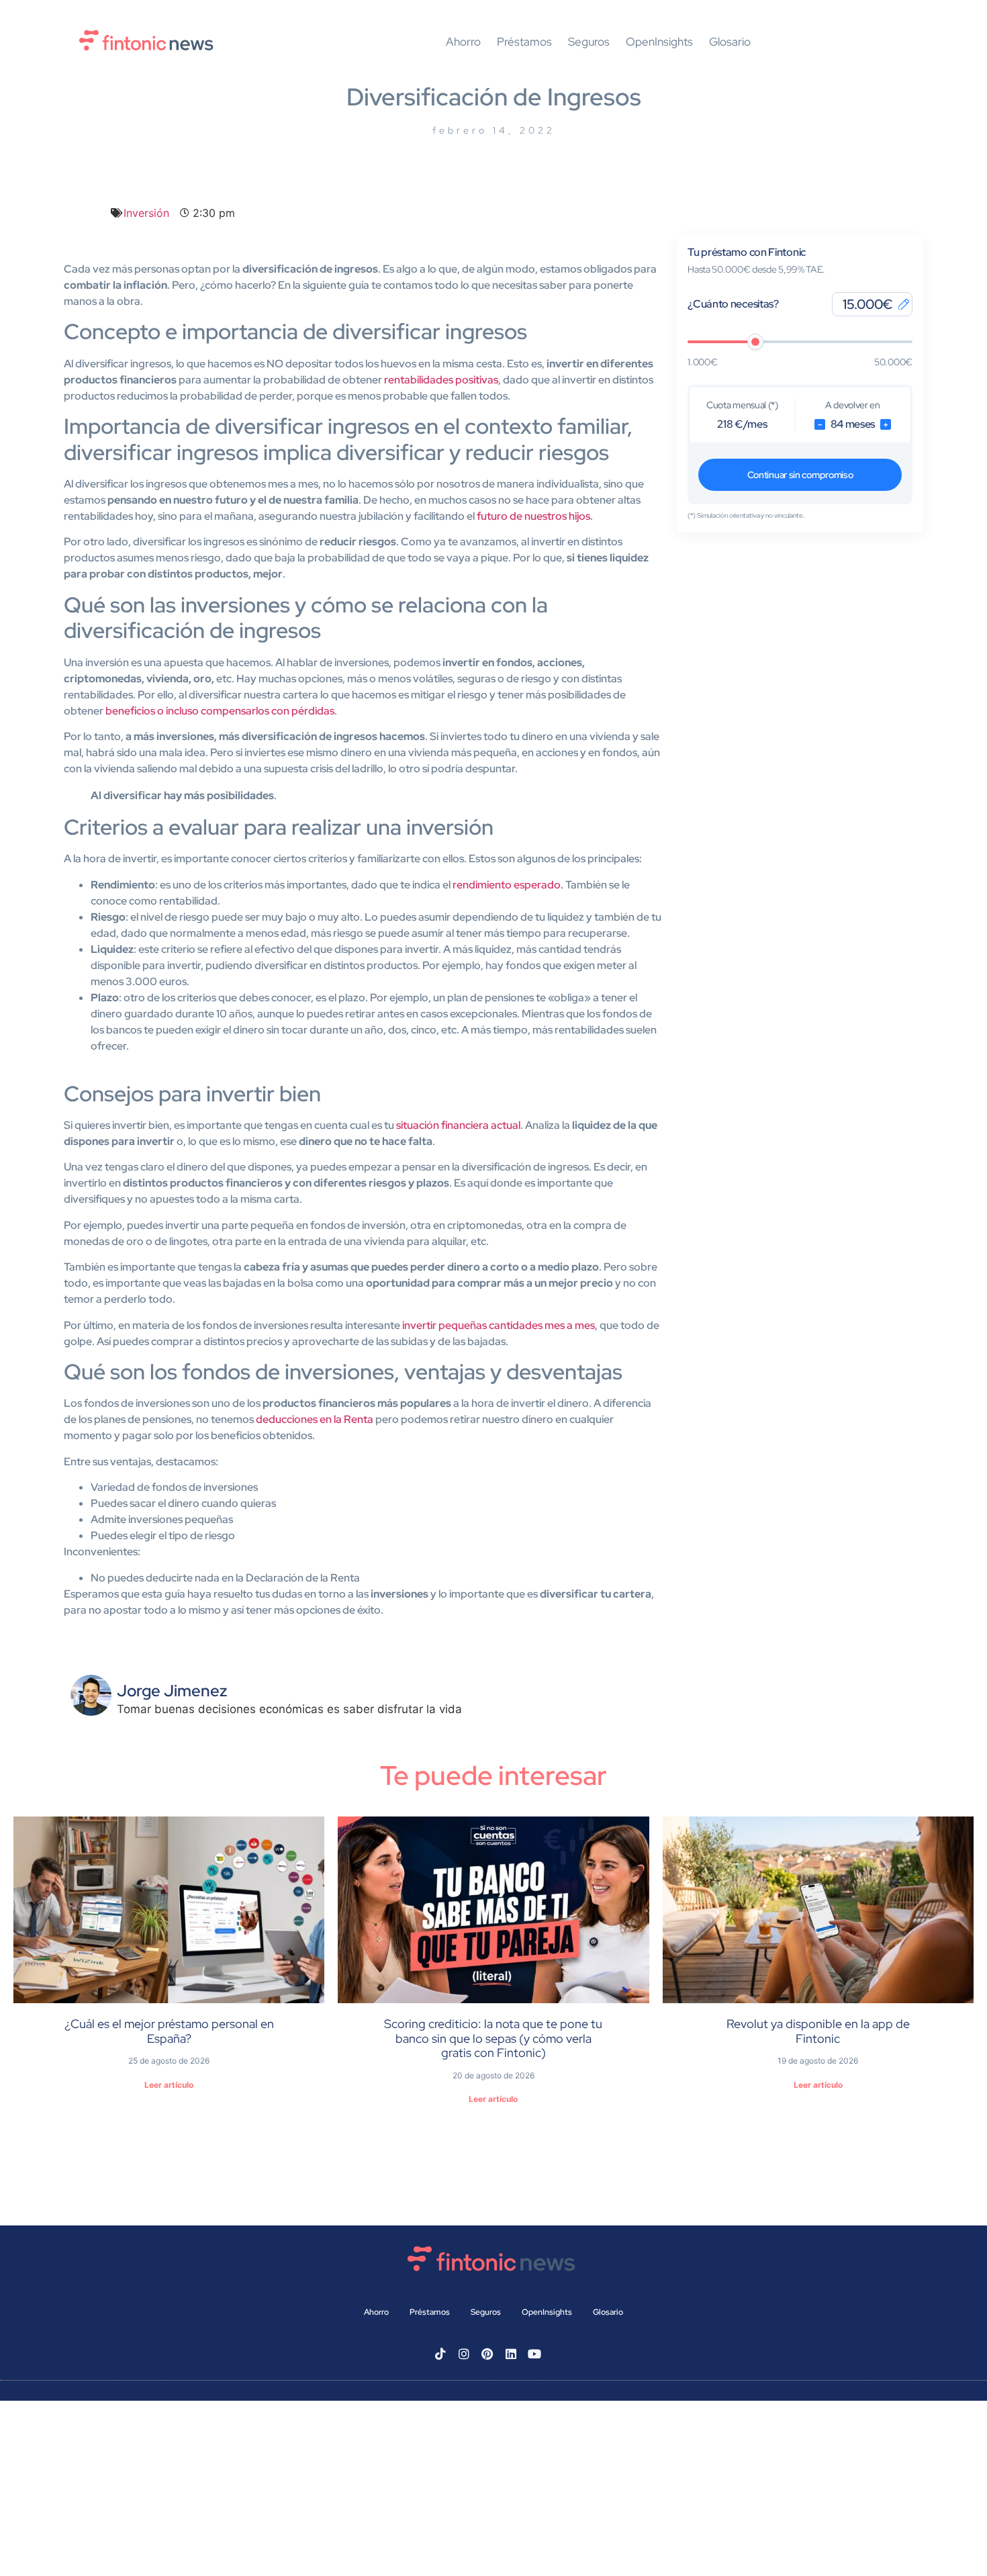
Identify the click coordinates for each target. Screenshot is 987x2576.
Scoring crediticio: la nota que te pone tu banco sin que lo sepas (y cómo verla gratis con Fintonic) (493, 2038)
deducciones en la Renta (315, 1419)
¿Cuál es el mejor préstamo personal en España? (169, 2031)
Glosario (730, 42)
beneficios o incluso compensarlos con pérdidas (220, 711)
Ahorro (463, 42)
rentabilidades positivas (441, 380)
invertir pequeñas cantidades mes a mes (499, 1325)
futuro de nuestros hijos (533, 516)
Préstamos (524, 42)
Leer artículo (169, 2085)
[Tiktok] (440, 2354)
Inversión (146, 213)
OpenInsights (659, 42)
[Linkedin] (511, 2354)
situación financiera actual (458, 1125)
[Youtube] (534, 2354)
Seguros (589, 42)
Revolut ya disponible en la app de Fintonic (818, 2031)
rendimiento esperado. (508, 885)
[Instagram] (464, 2354)
